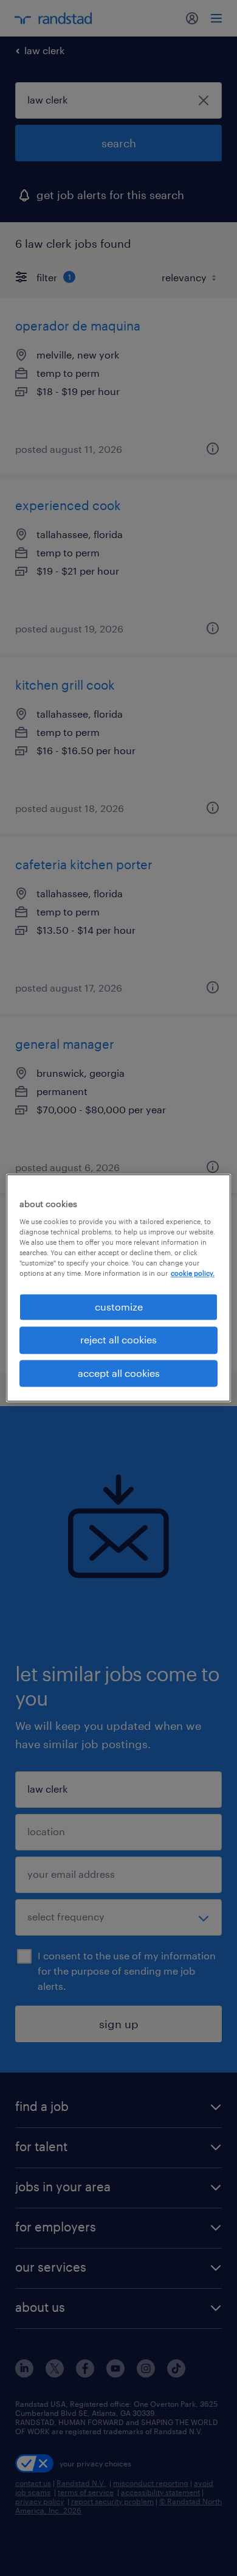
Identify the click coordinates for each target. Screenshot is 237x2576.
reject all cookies (118, 1340)
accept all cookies (119, 1373)
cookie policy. (193, 1273)
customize (119, 1307)
